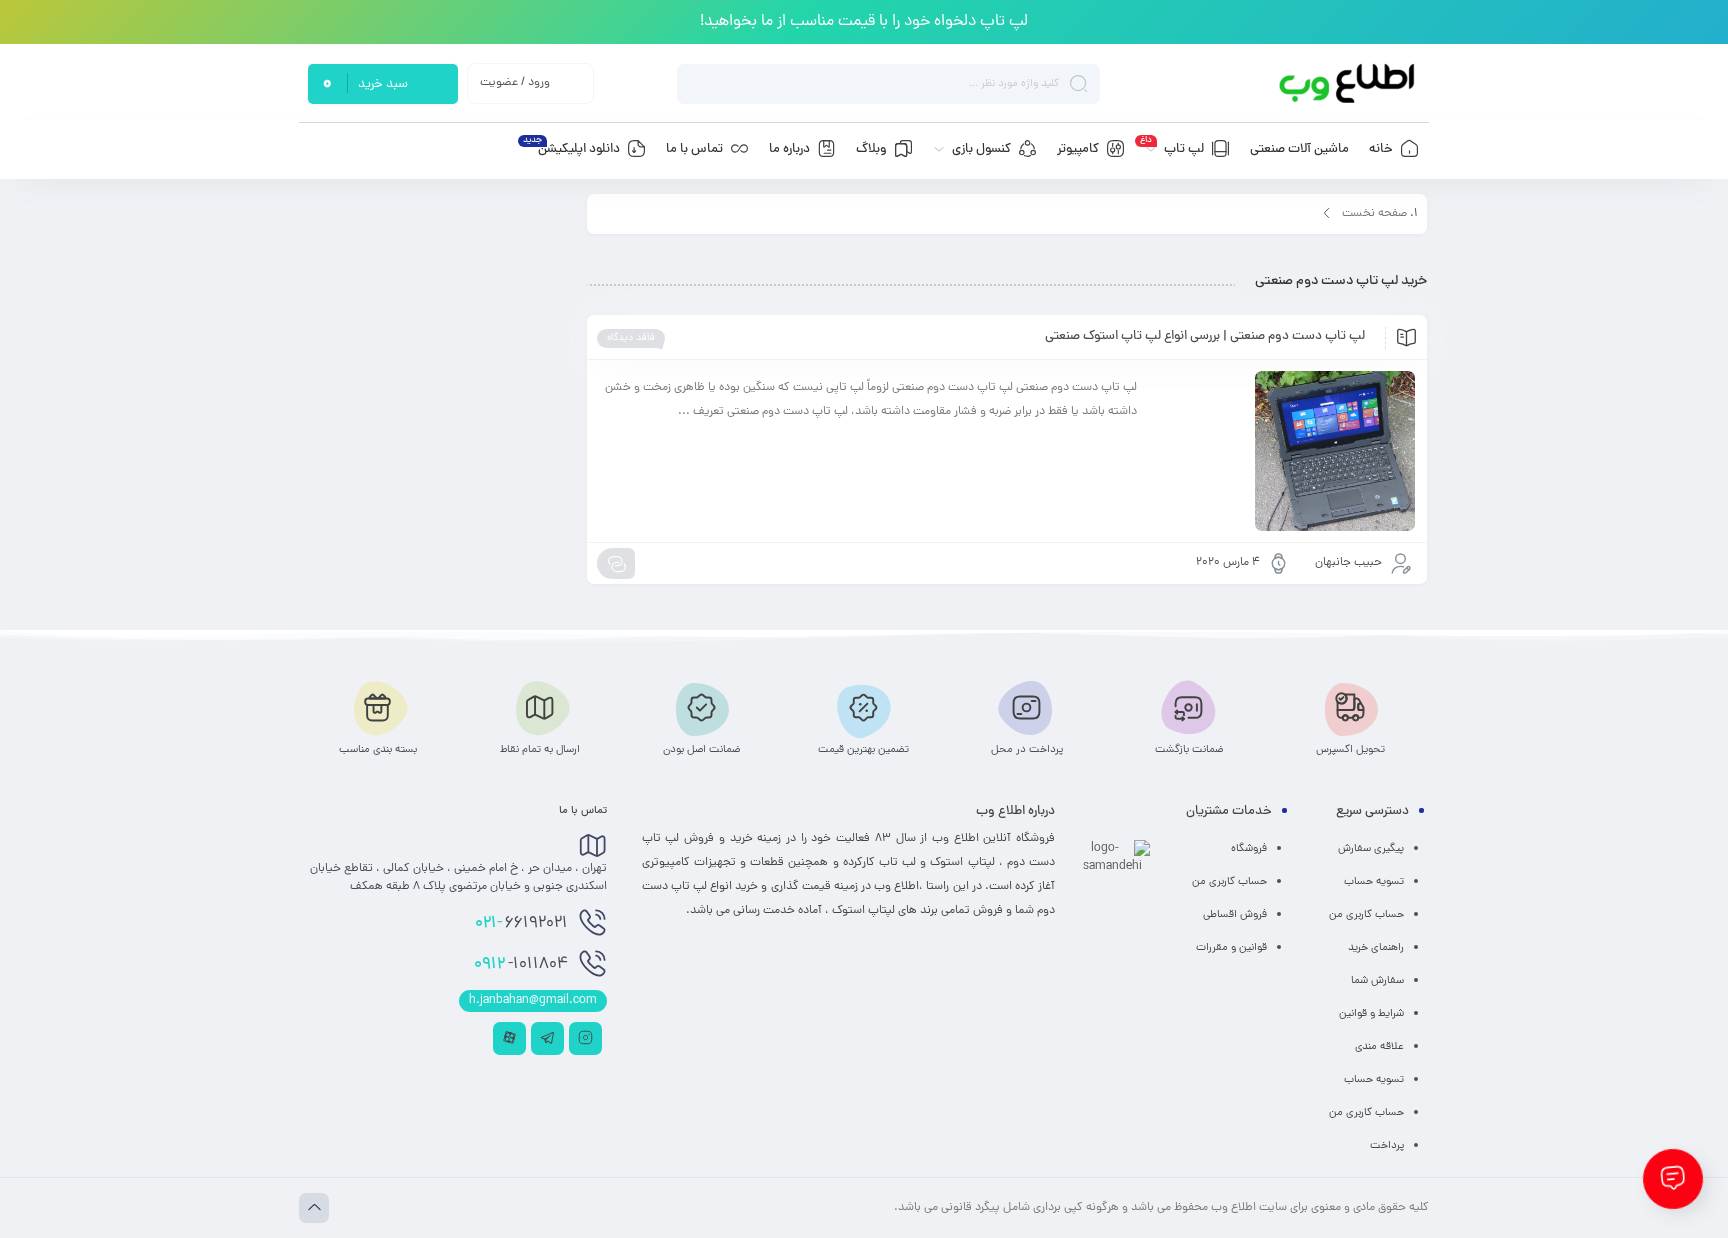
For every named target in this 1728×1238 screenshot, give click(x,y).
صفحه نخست (1374, 214)
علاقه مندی (1379, 1047)
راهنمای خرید (1376, 948)
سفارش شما (1377, 981)
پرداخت (1387, 1146)
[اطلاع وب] (1348, 83)
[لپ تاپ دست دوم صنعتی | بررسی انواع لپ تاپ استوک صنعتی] (1285, 451)
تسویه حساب (1374, 882)
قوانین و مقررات (1231, 948)
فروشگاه (1249, 849)
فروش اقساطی (1235, 915)
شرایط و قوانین (1371, 1014)
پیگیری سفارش (1371, 849)
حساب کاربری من (1366, 915)
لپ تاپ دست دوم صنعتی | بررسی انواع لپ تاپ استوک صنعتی (1205, 337)
